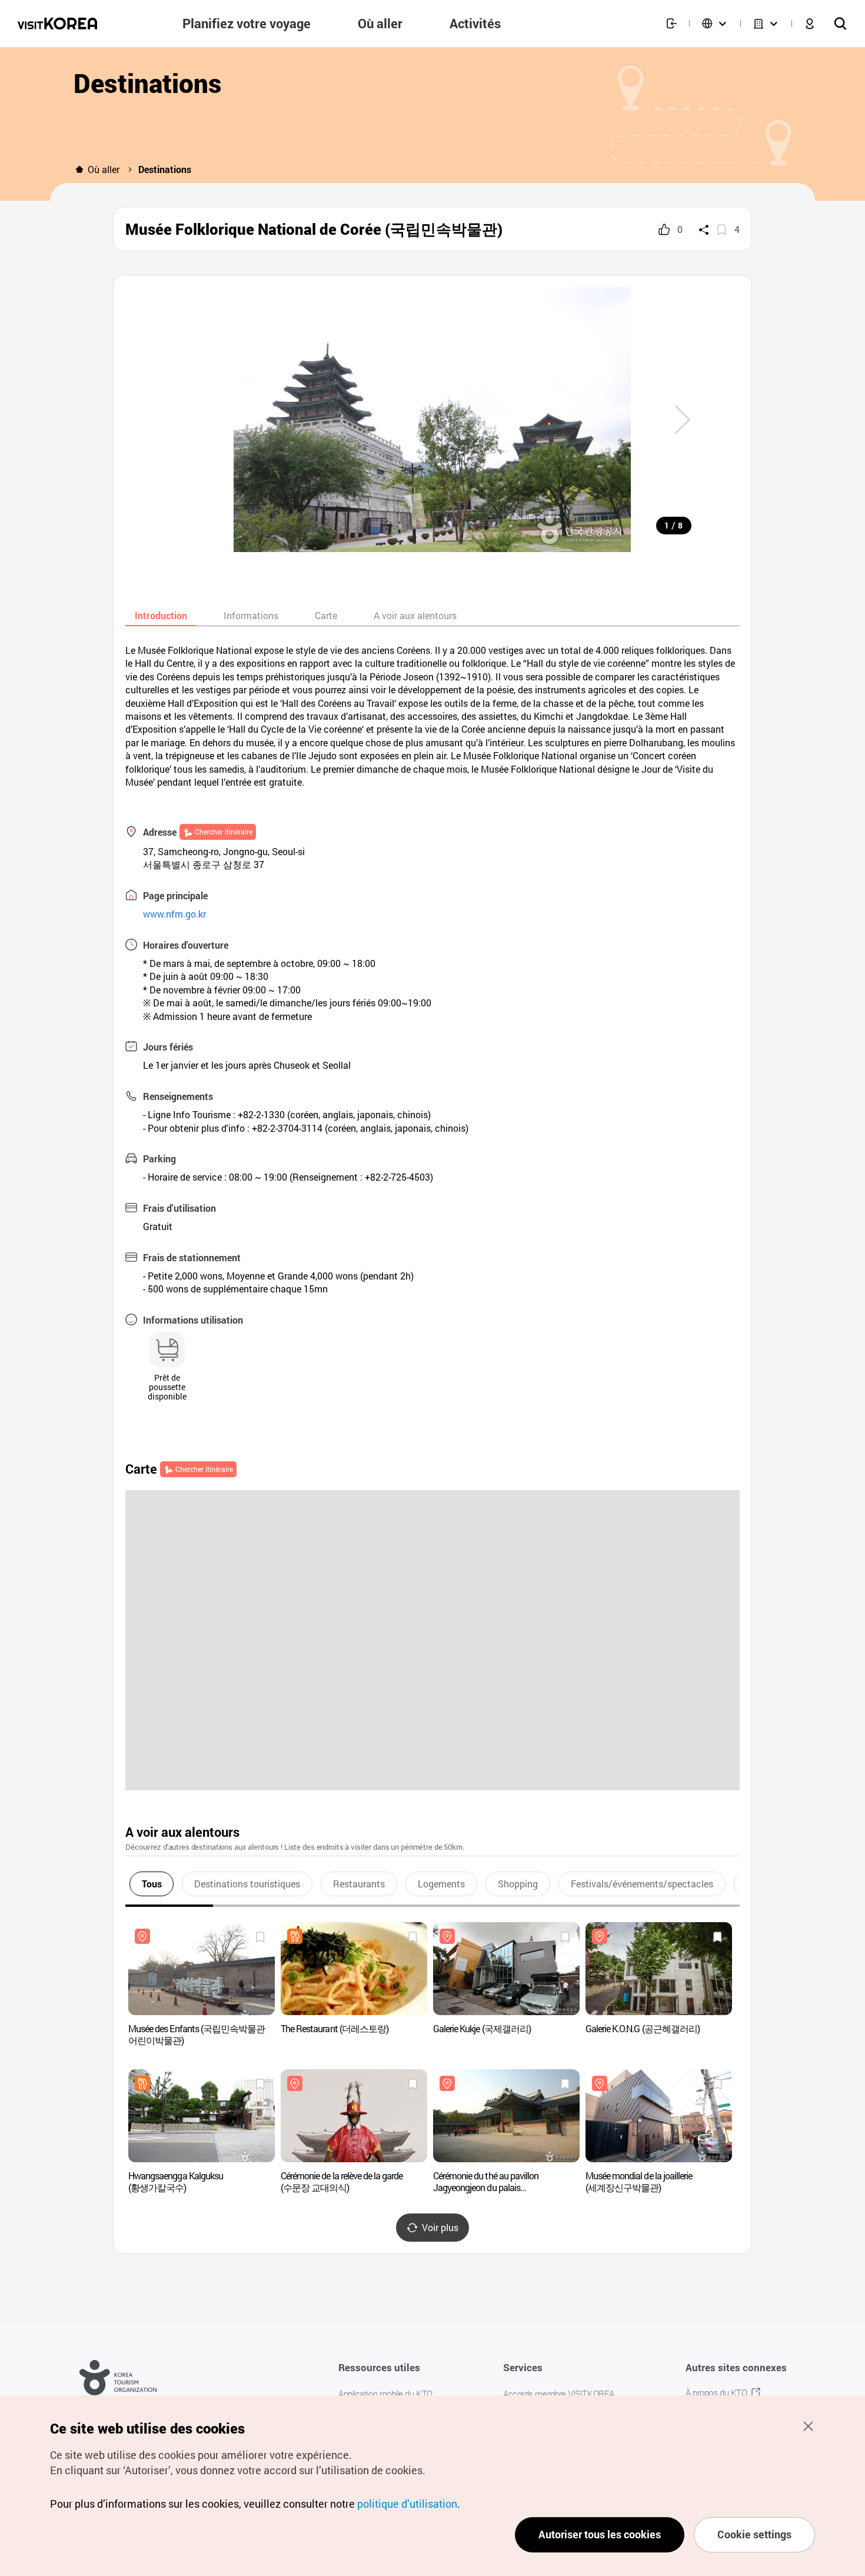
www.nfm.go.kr (174, 914)
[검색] (840, 24)
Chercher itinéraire (224, 832)
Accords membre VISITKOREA (559, 2394)
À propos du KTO (716, 2392)
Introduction (161, 615)
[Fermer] (808, 2426)
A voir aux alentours (415, 615)
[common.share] (704, 230)
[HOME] (79, 169)
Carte (326, 615)
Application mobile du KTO (385, 2394)
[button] (683, 420)
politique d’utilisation (407, 2504)
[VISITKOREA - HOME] (57, 24)
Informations (251, 615)
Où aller (104, 169)
